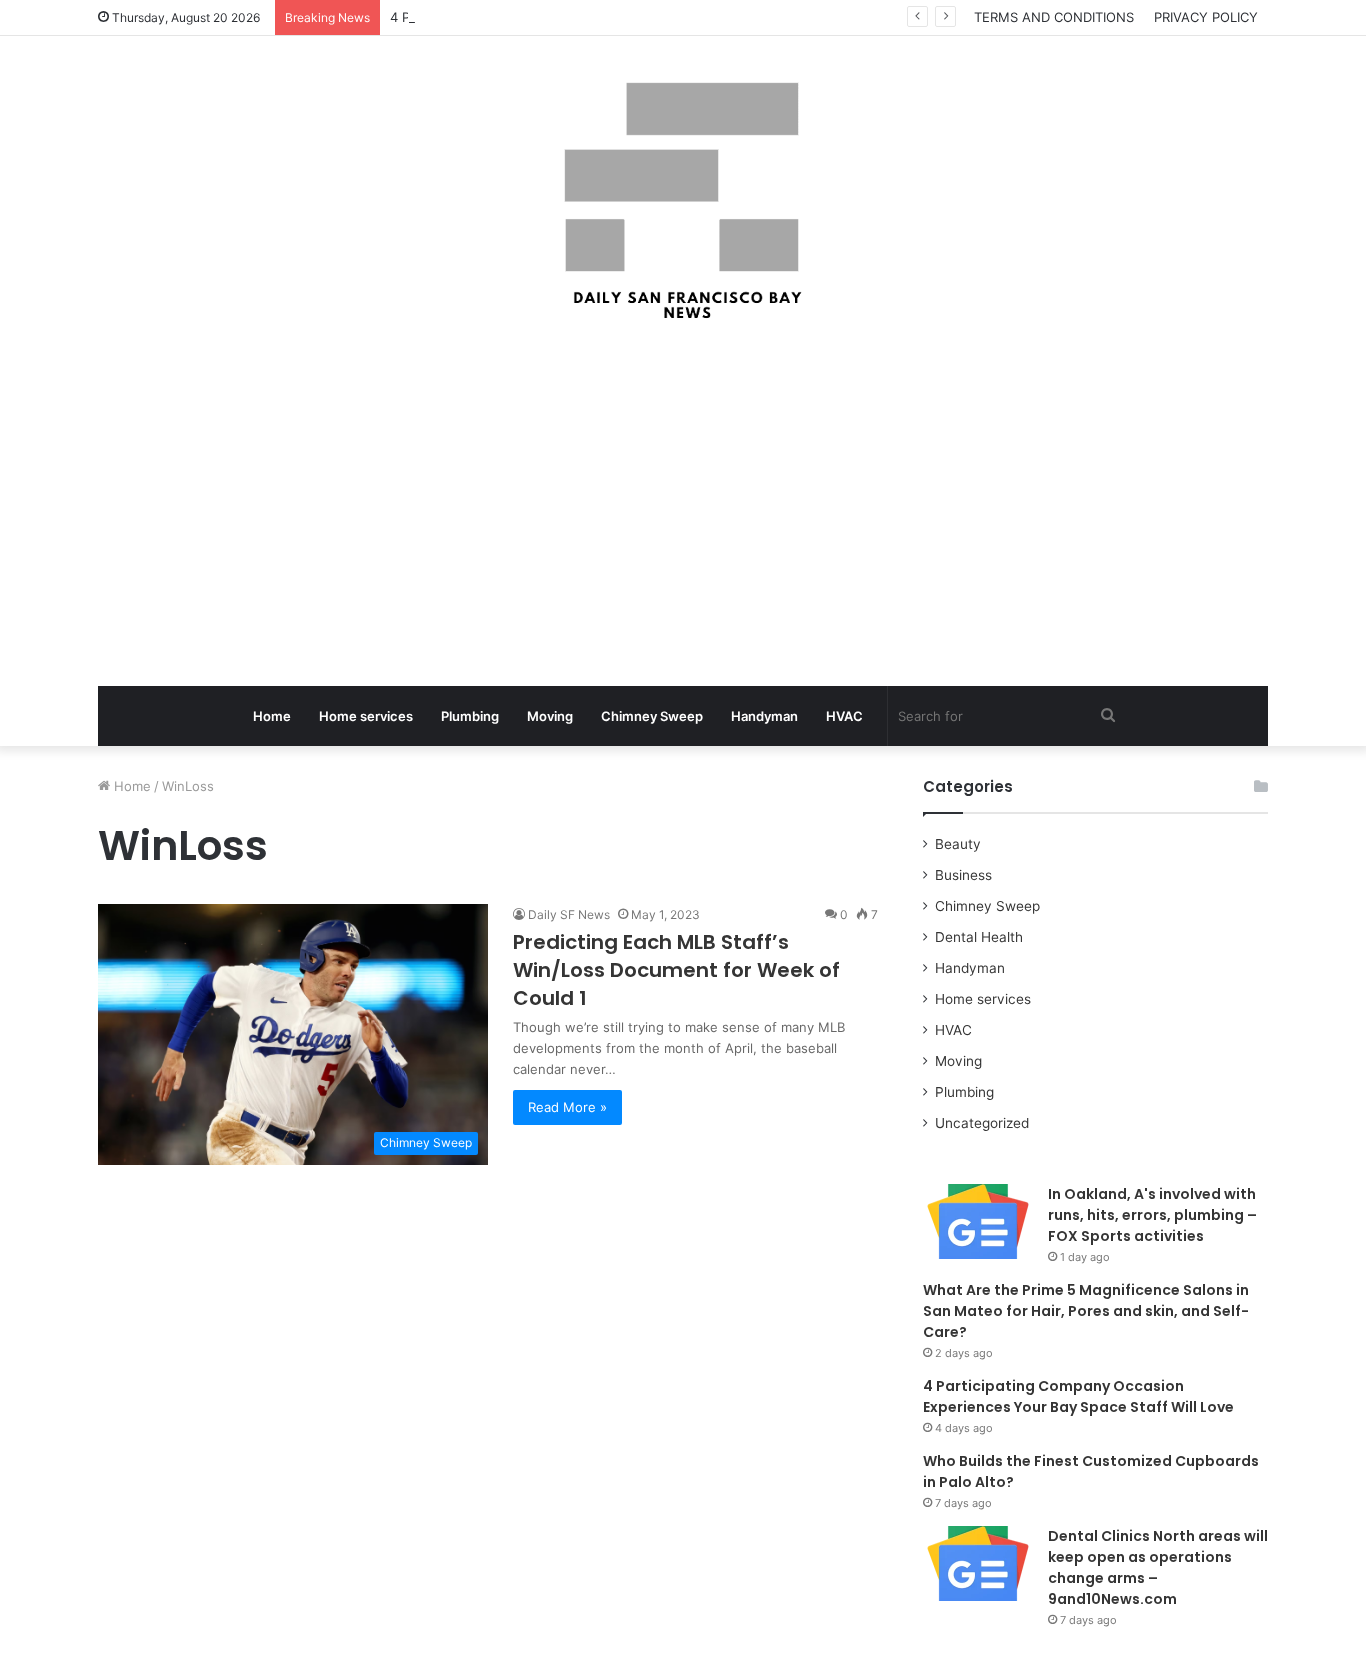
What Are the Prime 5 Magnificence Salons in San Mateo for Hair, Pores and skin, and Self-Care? (1086, 1311)
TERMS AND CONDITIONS (1054, 17)
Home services (366, 716)
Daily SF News (569, 914)
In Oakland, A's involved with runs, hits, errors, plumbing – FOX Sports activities (1152, 1215)
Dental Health (979, 937)
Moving (550, 716)
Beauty (958, 844)
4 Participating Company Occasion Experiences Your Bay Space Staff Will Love (1078, 1396)
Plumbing (470, 716)
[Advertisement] (683, 506)
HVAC (844, 716)
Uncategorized (982, 1123)
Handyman (764, 716)
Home (272, 716)
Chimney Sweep (652, 716)
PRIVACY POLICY (1206, 17)
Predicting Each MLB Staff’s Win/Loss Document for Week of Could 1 (676, 970)
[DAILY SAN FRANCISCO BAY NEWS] (683, 201)
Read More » (567, 1107)
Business (963, 875)
